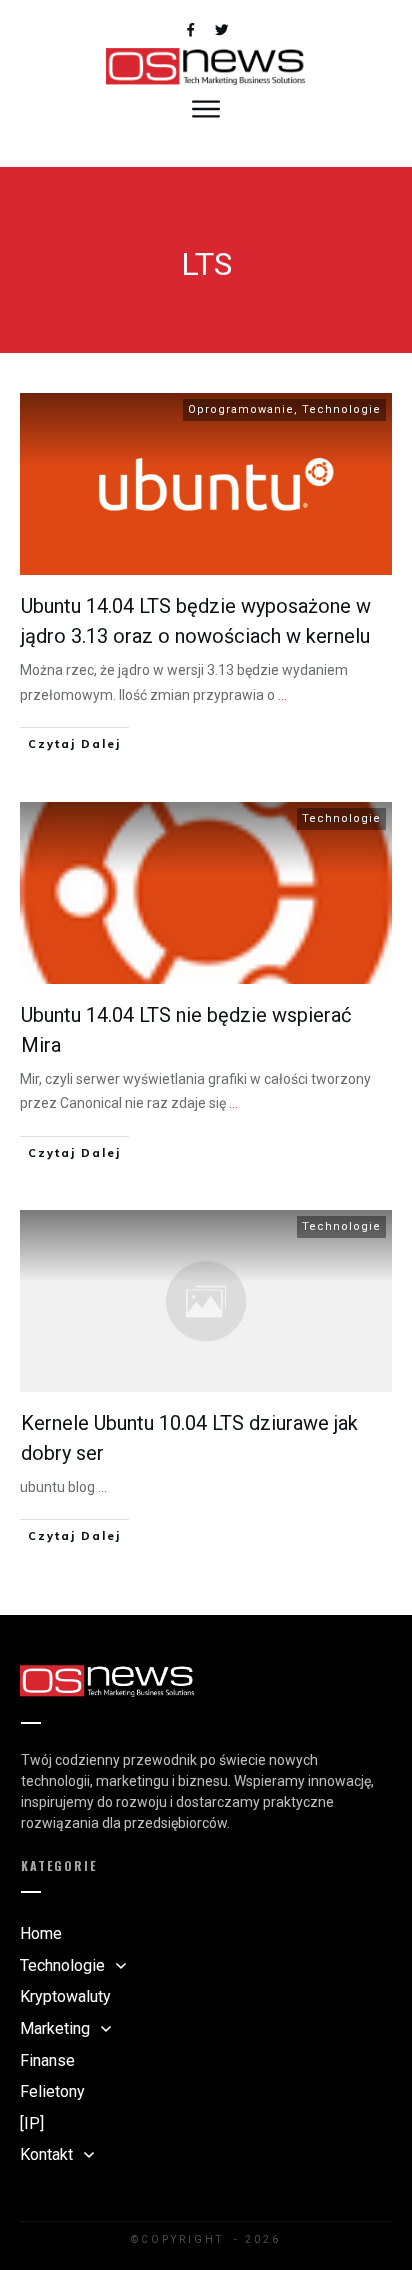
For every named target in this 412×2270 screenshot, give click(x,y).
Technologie (341, 409)
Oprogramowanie (241, 409)
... (282, 695)
